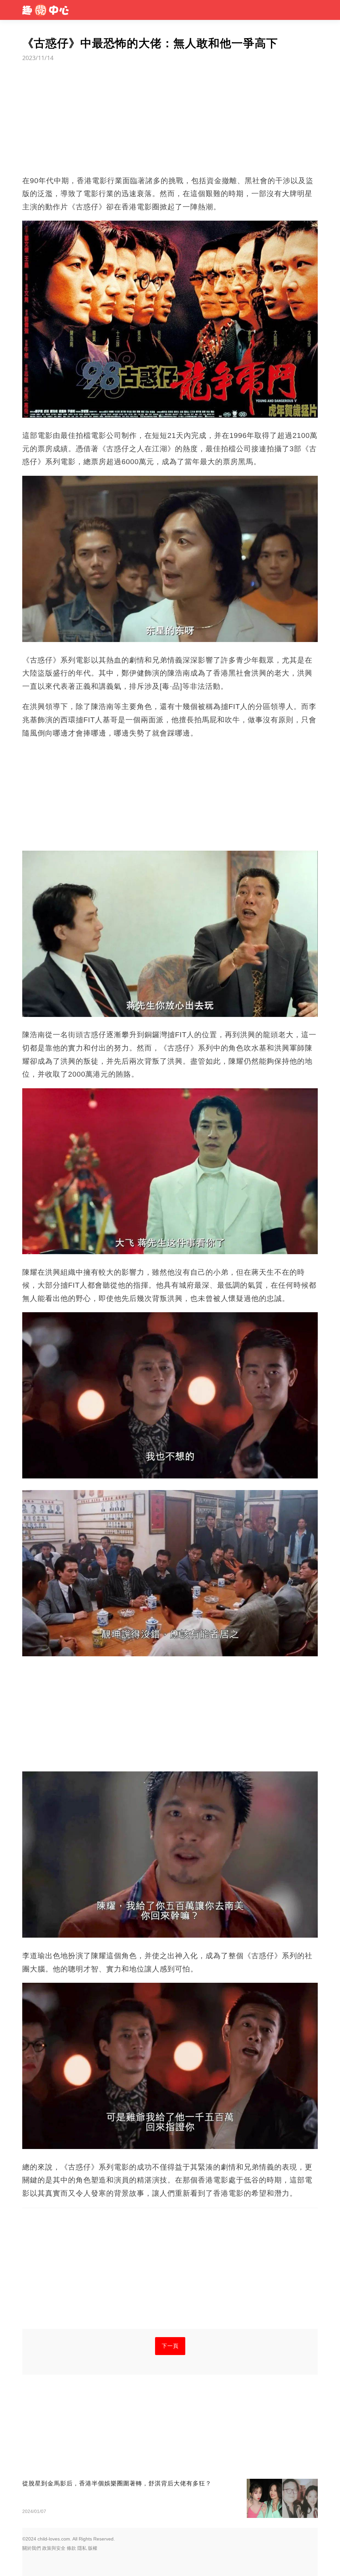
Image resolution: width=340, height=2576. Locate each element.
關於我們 (32, 2548)
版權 (93, 2548)
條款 (71, 2548)
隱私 (82, 2548)
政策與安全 (54, 2548)
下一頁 (170, 2346)
